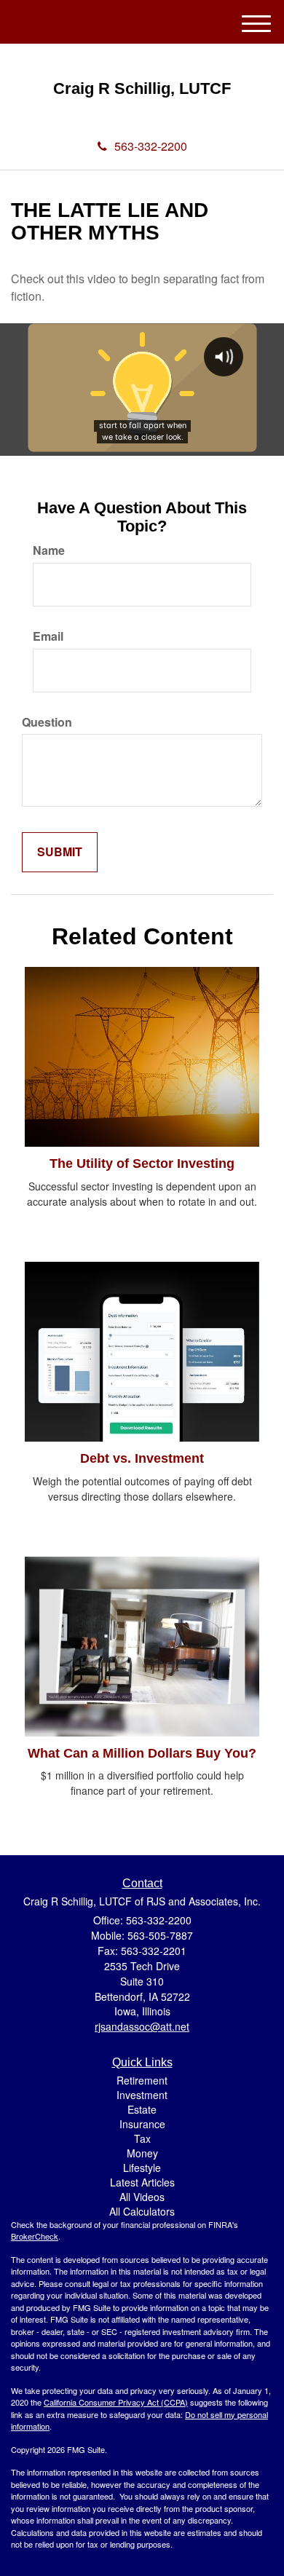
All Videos (142, 2197)
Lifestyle (142, 2168)
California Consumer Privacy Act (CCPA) (116, 2402)
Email (48, 636)
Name (49, 550)
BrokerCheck (35, 2236)
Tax (142, 2138)
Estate (142, 2109)
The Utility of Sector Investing (142, 1163)
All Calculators (142, 2211)
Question (47, 722)
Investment (142, 2095)
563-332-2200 (151, 146)
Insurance (142, 2124)
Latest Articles (142, 2182)
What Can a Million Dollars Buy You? (142, 1753)
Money (142, 2153)
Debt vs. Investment (142, 1458)
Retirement (142, 2080)
